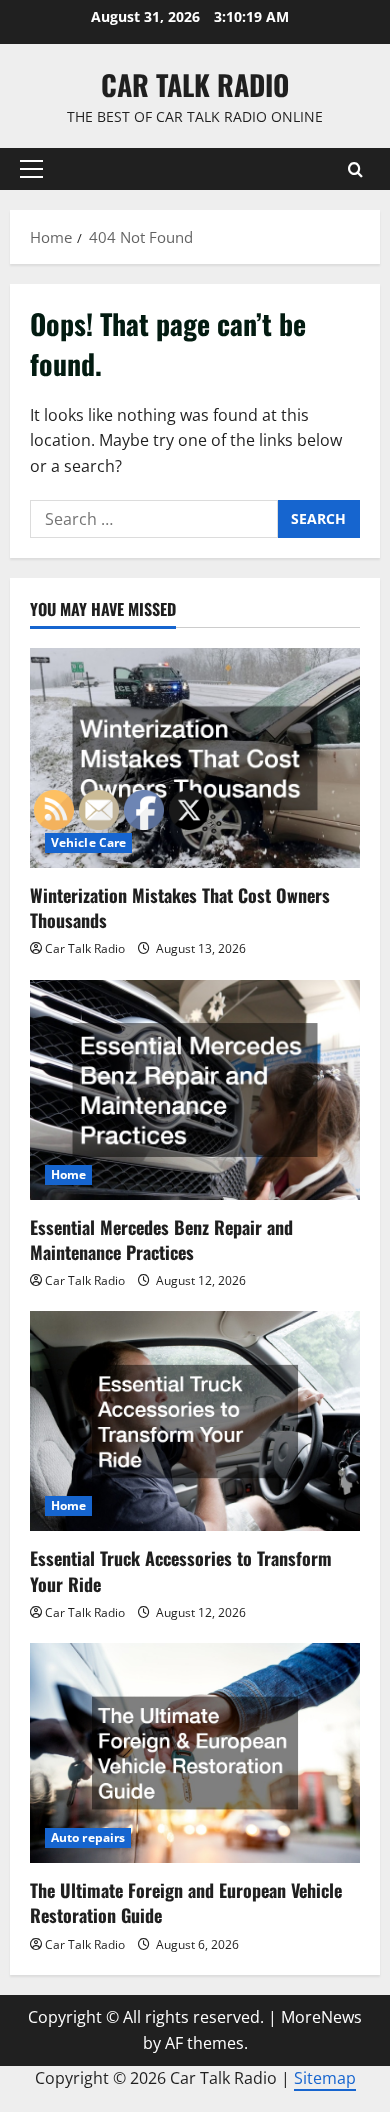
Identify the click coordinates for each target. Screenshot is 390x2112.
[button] (31, 169)
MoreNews (321, 2017)
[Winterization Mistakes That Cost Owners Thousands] (195, 758)
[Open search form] (355, 169)
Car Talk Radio (195, 84)
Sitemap (325, 2078)
